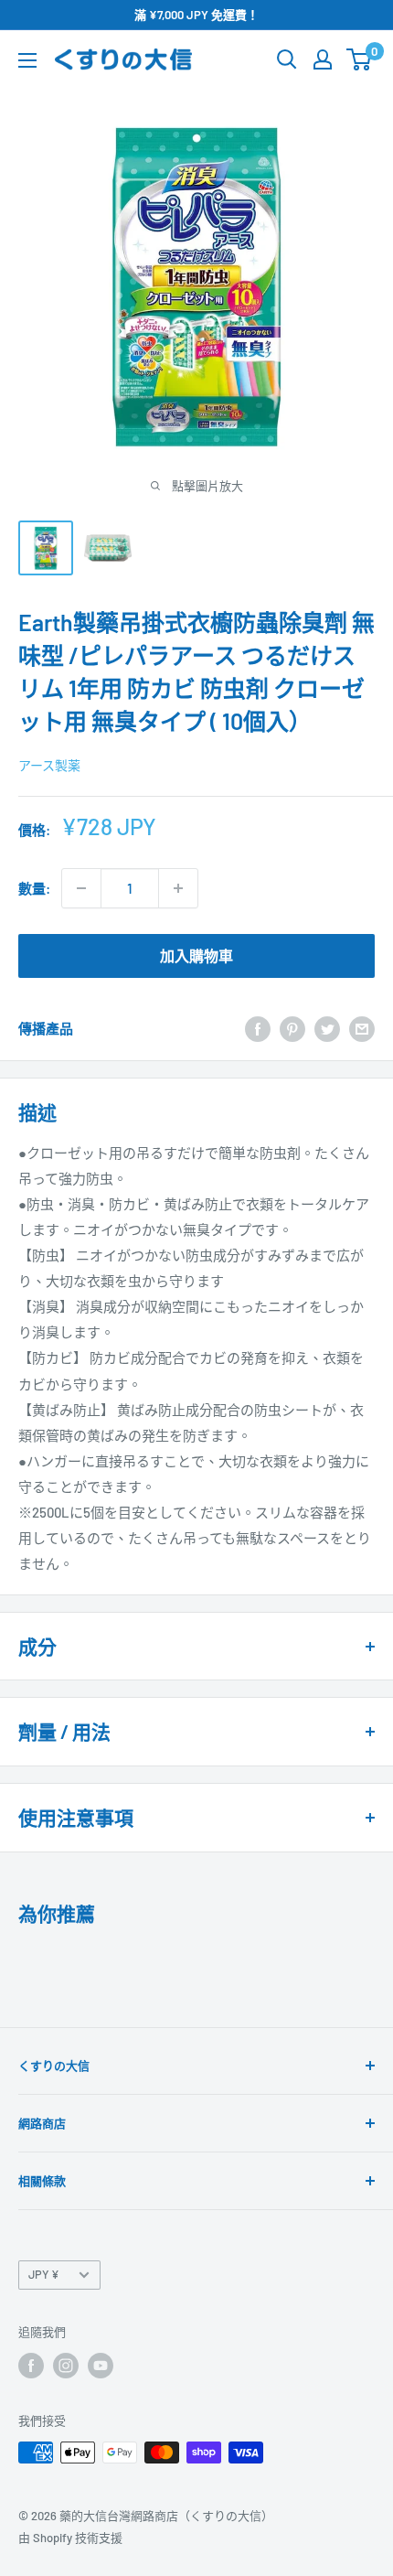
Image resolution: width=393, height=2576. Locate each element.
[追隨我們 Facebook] (31, 2366)
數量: (34, 888)
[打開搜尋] (287, 59)
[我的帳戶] (323, 59)
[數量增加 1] (178, 888)
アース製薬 (49, 765)
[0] (360, 59)
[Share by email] (362, 1028)
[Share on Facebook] (258, 1028)
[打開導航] (27, 60)
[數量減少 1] (81, 888)
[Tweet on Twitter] (327, 1028)
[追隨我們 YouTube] (101, 2366)
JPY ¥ (44, 2274)
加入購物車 (196, 955)
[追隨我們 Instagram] (66, 2366)
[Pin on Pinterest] (292, 1028)
